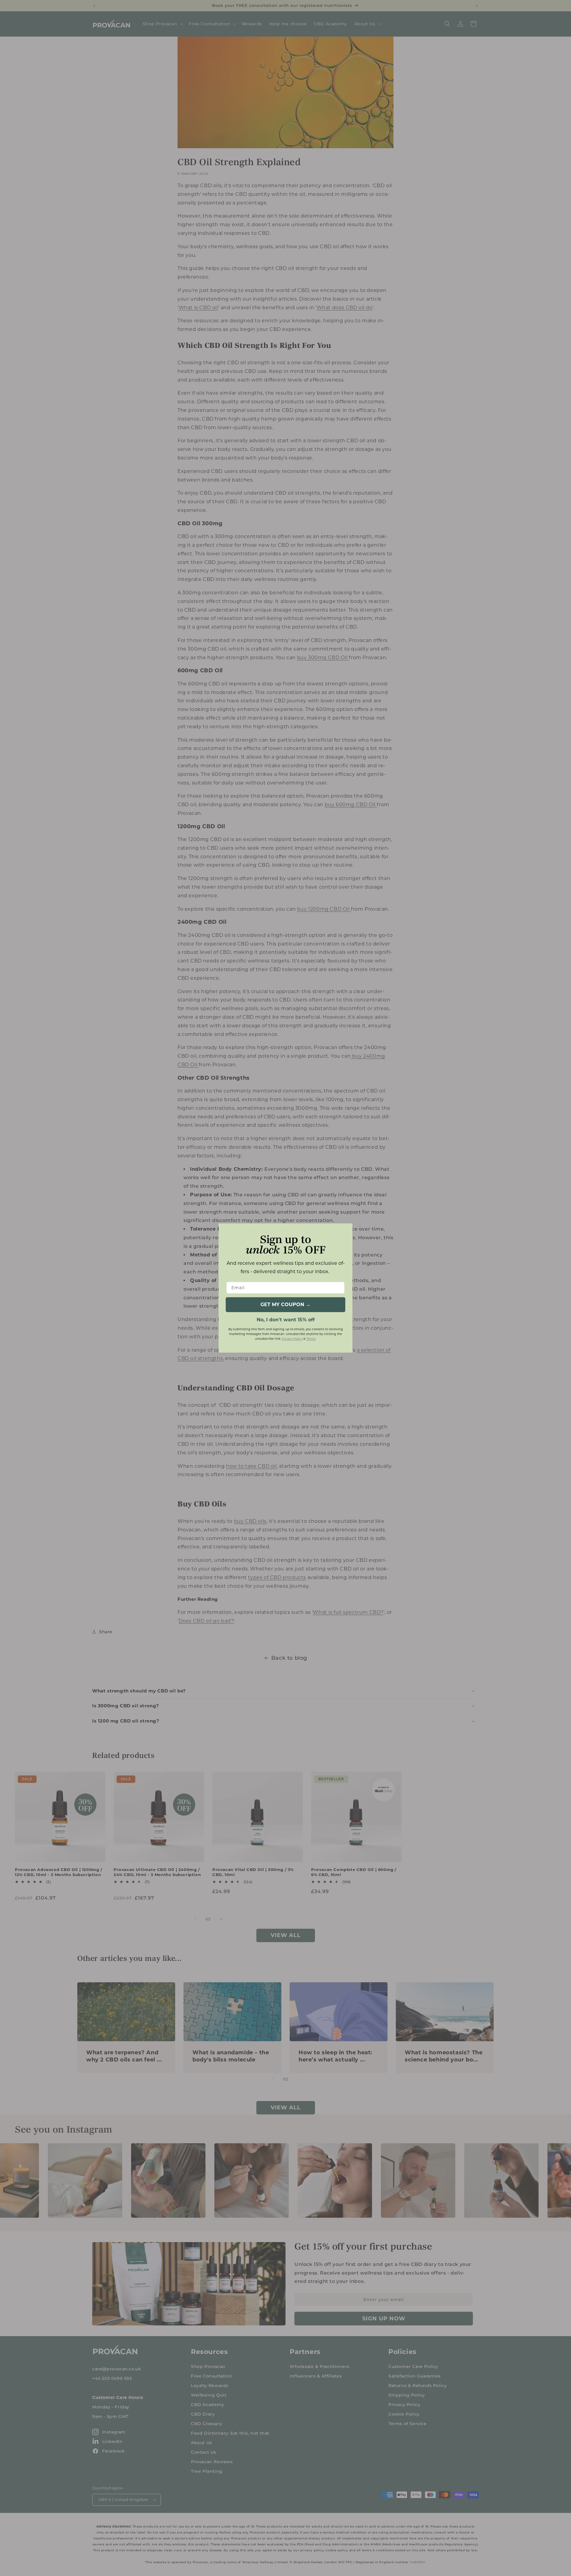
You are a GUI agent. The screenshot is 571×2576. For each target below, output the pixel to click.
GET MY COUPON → (285, 1305)
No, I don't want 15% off (286, 1319)
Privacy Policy (292, 1339)
